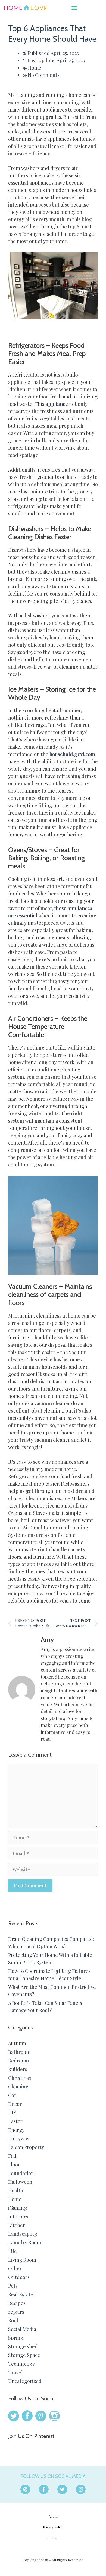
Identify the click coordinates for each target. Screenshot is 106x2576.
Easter (15, 2121)
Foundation (21, 2173)
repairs (16, 2312)
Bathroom (19, 2052)
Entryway (19, 2139)
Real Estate (21, 2294)
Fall (12, 2156)
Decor (15, 2104)
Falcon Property (26, 2147)
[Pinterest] (25, 2489)
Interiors (18, 2217)
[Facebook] (44, 2489)
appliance (57, 404)
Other (15, 2268)
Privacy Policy (53, 2527)
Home (35, 68)
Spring (16, 2338)
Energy (16, 2130)
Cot (12, 2095)
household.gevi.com (72, 754)
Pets (13, 2286)
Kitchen (17, 2225)
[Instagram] (81, 2489)
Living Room (22, 2260)
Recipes (17, 2303)
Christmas (20, 2078)
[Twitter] (62, 2489)
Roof (13, 2320)
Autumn (17, 2043)
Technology (21, 2364)
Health (16, 2191)
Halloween (20, 2182)
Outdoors (19, 2277)
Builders (18, 2069)
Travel (15, 2372)
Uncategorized (25, 2381)
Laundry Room (25, 2242)
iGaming (18, 2208)
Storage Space (24, 2355)
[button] (74, 7)
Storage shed (23, 2346)
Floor (14, 2165)
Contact (53, 2538)
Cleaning (18, 2087)
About (53, 2516)
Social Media (22, 2329)
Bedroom (18, 2061)
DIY (12, 2113)
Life (13, 2251)
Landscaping (23, 2234)
